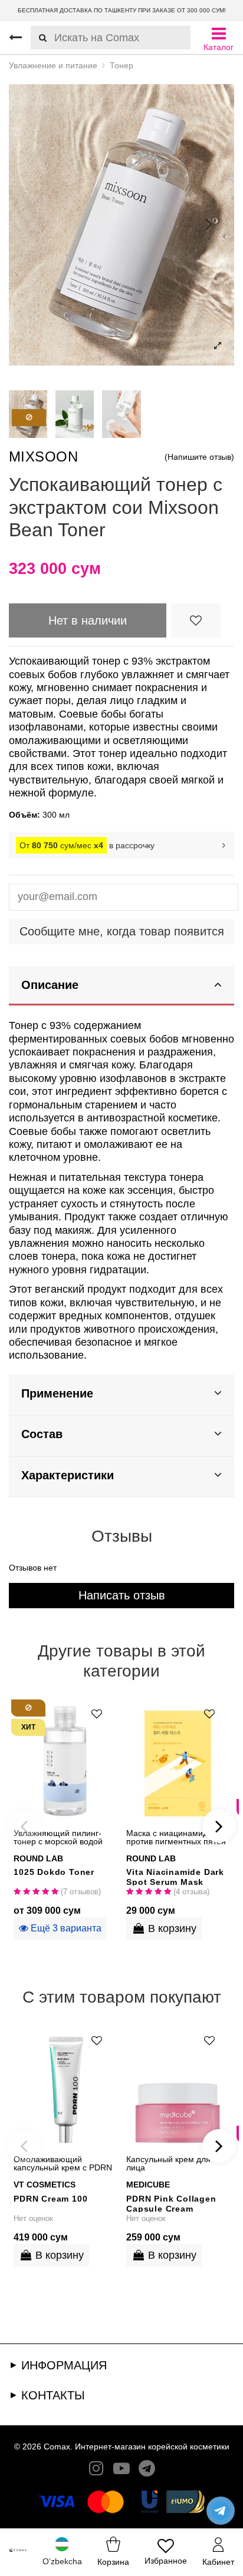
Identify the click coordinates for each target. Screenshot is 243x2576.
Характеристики (68, 1475)
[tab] (121, 986)
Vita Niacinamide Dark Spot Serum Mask (175, 1876)
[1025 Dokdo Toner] (65, 1760)
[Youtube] (121, 2471)
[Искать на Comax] (39, 38)
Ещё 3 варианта (65, 1928)
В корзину (172, 1928)
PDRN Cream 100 (50, 2199)
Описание (50, 985)
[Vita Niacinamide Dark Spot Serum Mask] (178, 1760)
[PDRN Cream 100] (65, 2086)
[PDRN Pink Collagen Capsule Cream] (178, 2086)
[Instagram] (96, 2471)
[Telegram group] (147, 2471)
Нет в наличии (88, 620)
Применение (57, 1393)
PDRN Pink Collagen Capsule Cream (171, 2203)
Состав (42, 1434)
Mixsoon (43, 457)
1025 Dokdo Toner (54, 1872)
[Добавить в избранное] (196, 620)
